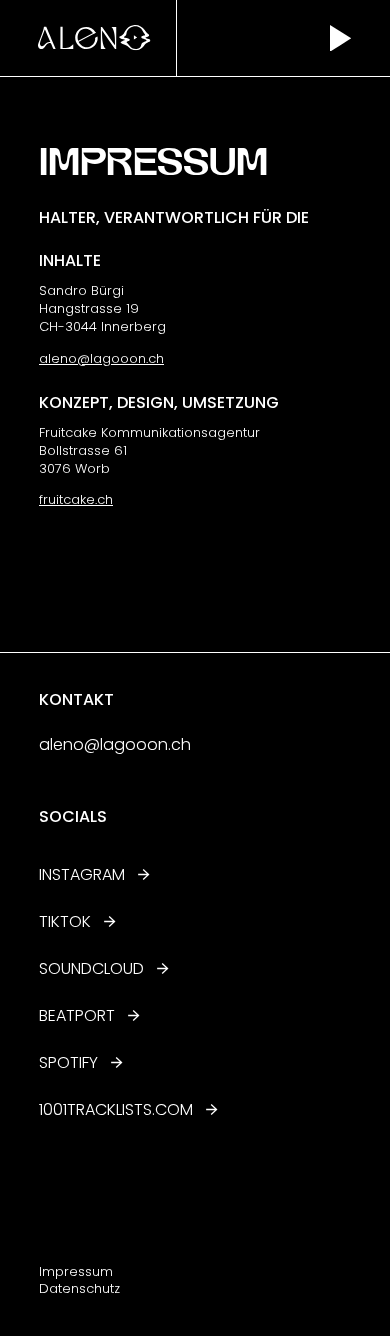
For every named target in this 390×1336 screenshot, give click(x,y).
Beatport (77, 1015)
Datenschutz (79, 1288)
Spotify (68, 1062)
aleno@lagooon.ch (101, 358)
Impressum (76, 1271)
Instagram (82, 874)
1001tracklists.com (116, 1109)
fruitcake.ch (76, 499)
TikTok (65, 921)
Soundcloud (91, 968)
